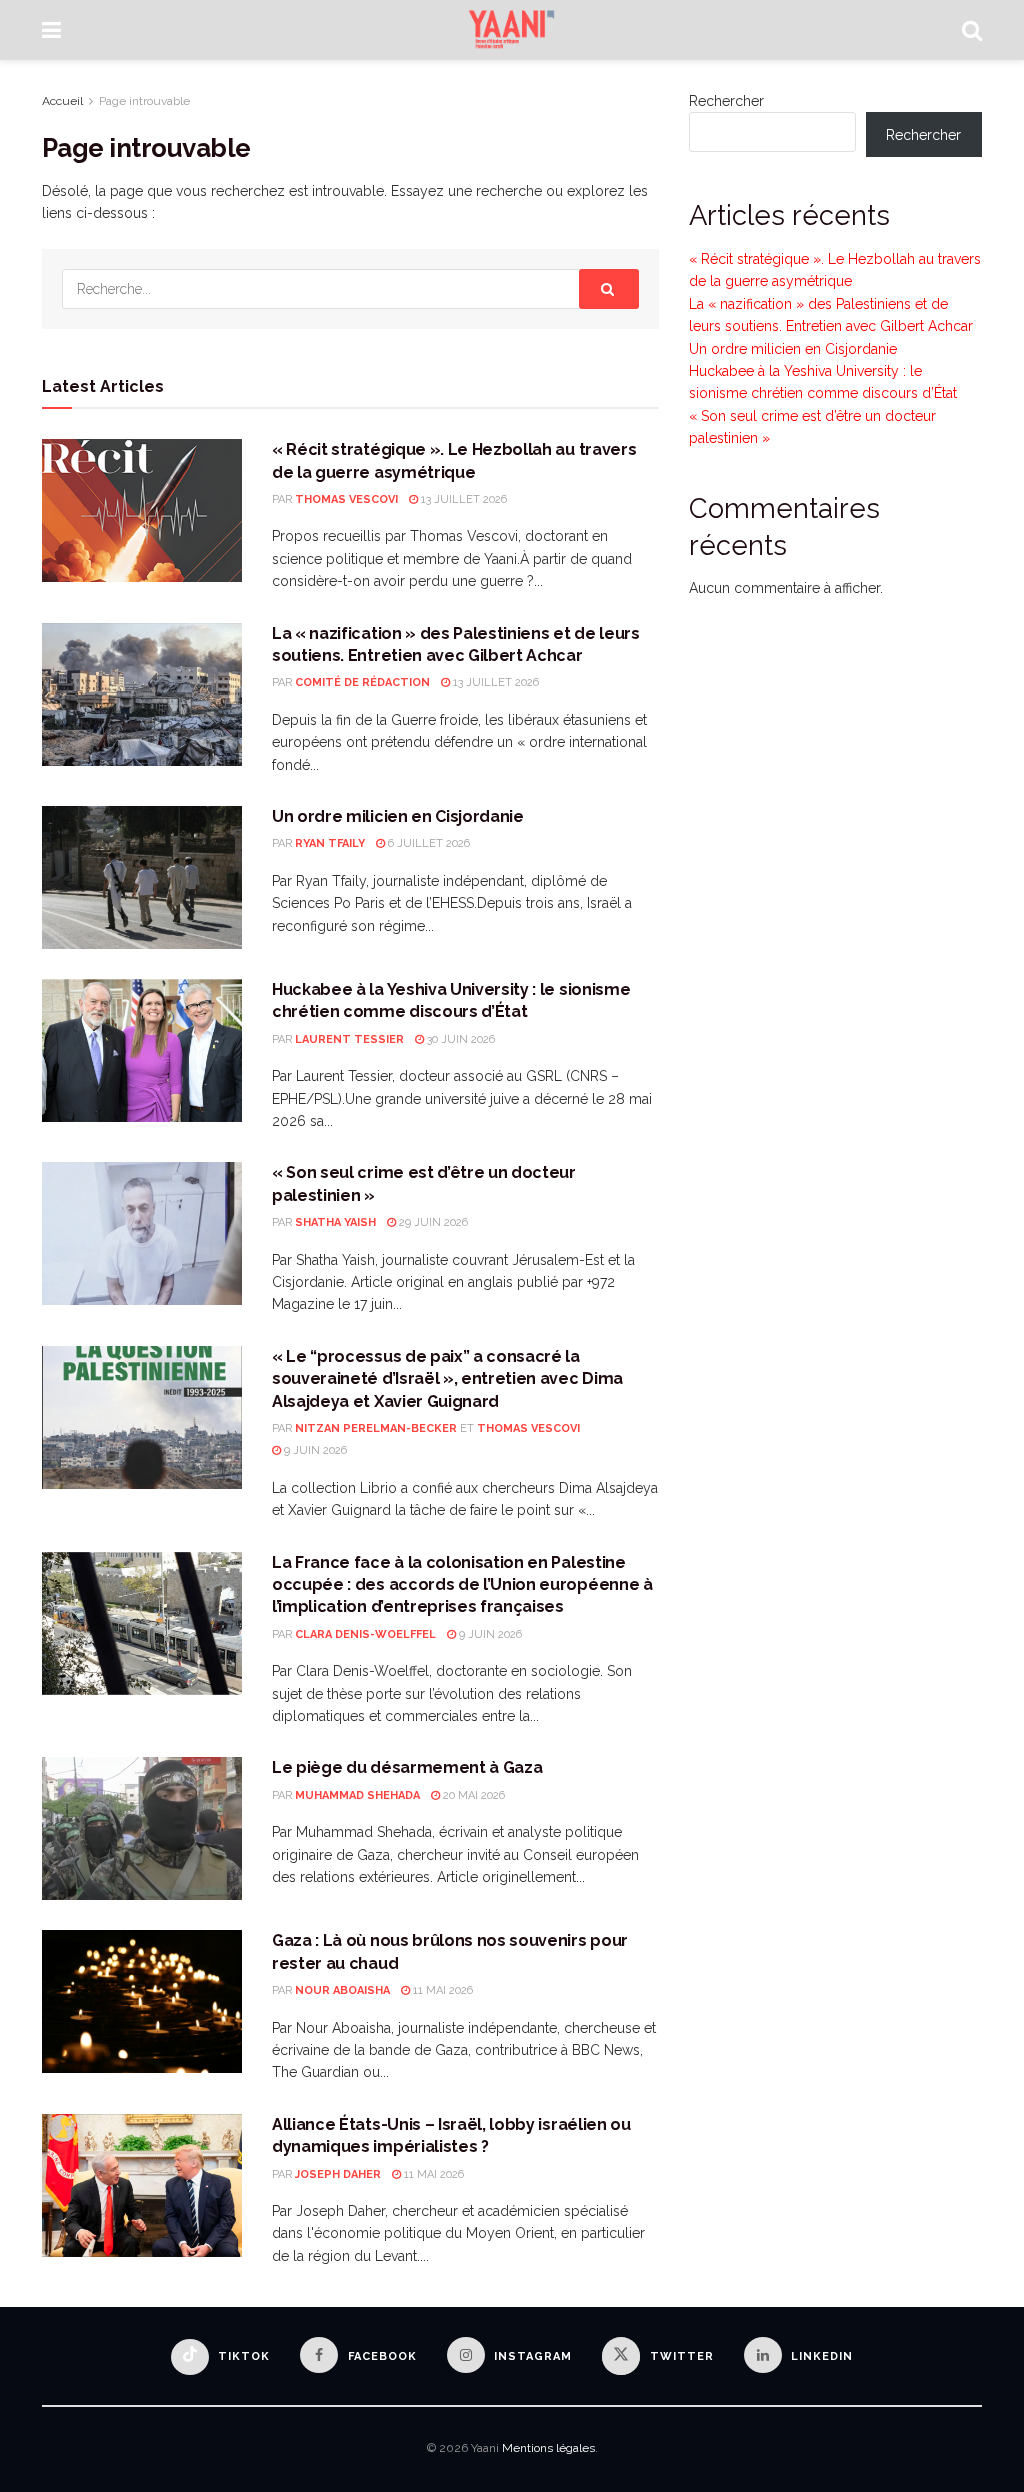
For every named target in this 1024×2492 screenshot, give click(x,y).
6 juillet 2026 (427, 843)
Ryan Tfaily (330, 843)
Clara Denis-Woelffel (365, 1634)
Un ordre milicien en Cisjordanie (398, 816)
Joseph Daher (338, 2174)
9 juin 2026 (314, 1450)
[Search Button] (972, 30)
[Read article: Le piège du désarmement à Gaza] (142, 1828)
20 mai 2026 (472, 1795)
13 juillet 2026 (462, 499)
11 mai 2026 (441, 1990)
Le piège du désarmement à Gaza (407, 1767)
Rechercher (726, 101)
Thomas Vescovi (346, 499)
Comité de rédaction (362, 682)
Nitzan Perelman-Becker (376, 1428)
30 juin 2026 (459, 1039)
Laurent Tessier (349, 1039)
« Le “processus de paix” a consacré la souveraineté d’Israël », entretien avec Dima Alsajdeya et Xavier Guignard (447, 1379)
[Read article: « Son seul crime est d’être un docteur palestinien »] (142, 1233)
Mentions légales (548, 2448)
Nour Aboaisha (342, 1990)
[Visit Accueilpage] (511, 30)
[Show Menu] (51, 30)
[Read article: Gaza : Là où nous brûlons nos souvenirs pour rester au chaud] (142, 2001)
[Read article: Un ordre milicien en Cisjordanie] (142, 877)
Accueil (62, 101)
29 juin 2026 (432, 1222)
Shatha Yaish (335, 1222)
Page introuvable (144, 101)
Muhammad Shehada (357, 1795)
